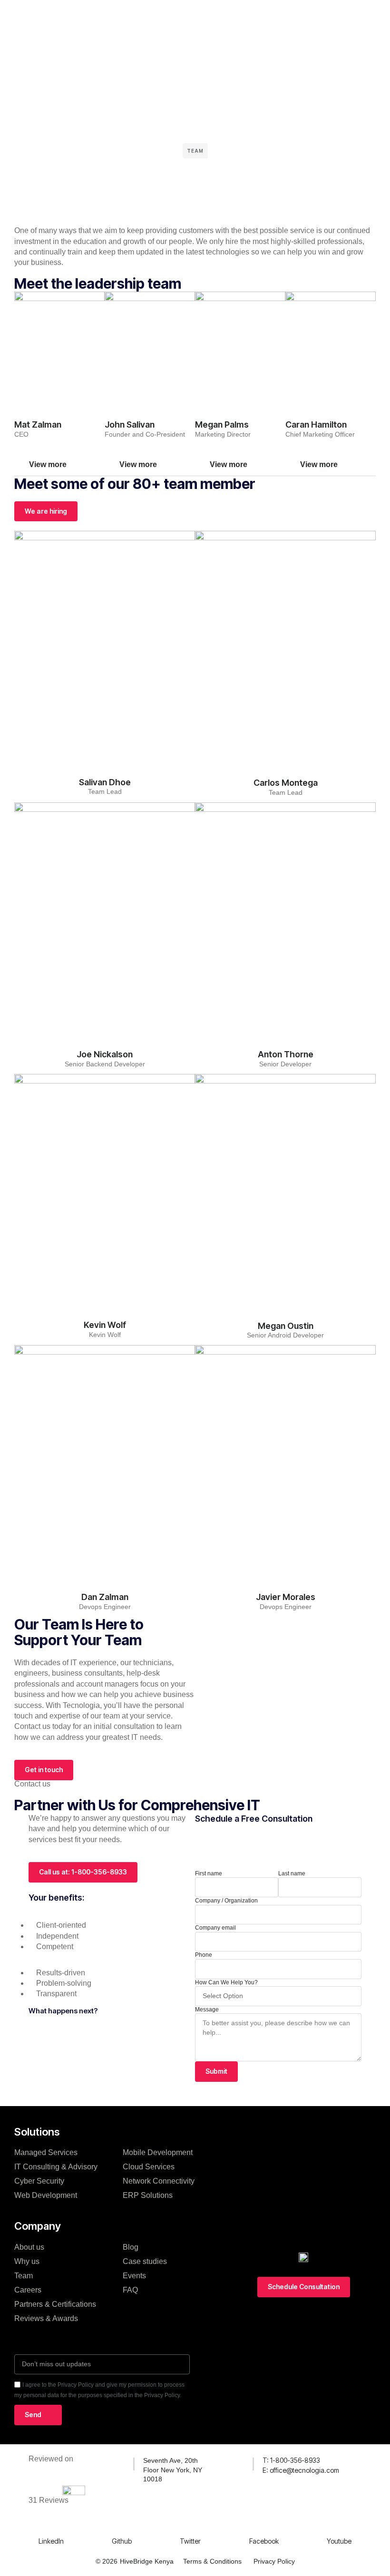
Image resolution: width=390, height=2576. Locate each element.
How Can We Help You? (226, 1982)
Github (122, 2541)
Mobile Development (158, 2152)
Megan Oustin (286, 1326)
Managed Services (46, 2152)
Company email (215, 1928)
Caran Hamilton (316, 424)
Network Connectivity (159, 2181)
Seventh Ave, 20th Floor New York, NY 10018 (173, 2470)
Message (207, 2010)
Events (134, 2276)
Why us (27, 2261)
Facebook (264, 2541)
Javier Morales (286, 1597)
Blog (131, 2247)
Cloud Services (149, 2167)
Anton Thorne (286, 1054)
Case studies (145, 2261)
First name (209, 1873)
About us (29, 2247)
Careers (28, 2290)
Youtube (339, 2541)
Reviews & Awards (46, 2318)
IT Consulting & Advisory (56, 2167)
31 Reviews (49, 2500)
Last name (292, 1873)
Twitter (190, 2541)
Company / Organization (226, 1901)
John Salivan (130, 424)
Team (24, 2276)
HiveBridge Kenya (147, 2561)
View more (48, 464)
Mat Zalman (38, 424)
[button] (59, 465)
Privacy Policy (274, 2561)
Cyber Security (39, 2181)
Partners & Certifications (55, 2304)
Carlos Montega (286, 783)
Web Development (46, 2195)
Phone (204, 1955)
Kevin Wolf (105, 1325)
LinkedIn (51, 2541)
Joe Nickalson (105, 1054)
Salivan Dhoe (105, 782)
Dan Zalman (105, 1597)
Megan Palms (222, 424)
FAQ (130, 2290)
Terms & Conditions (212, 2561)
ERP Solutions (148, 2195)
